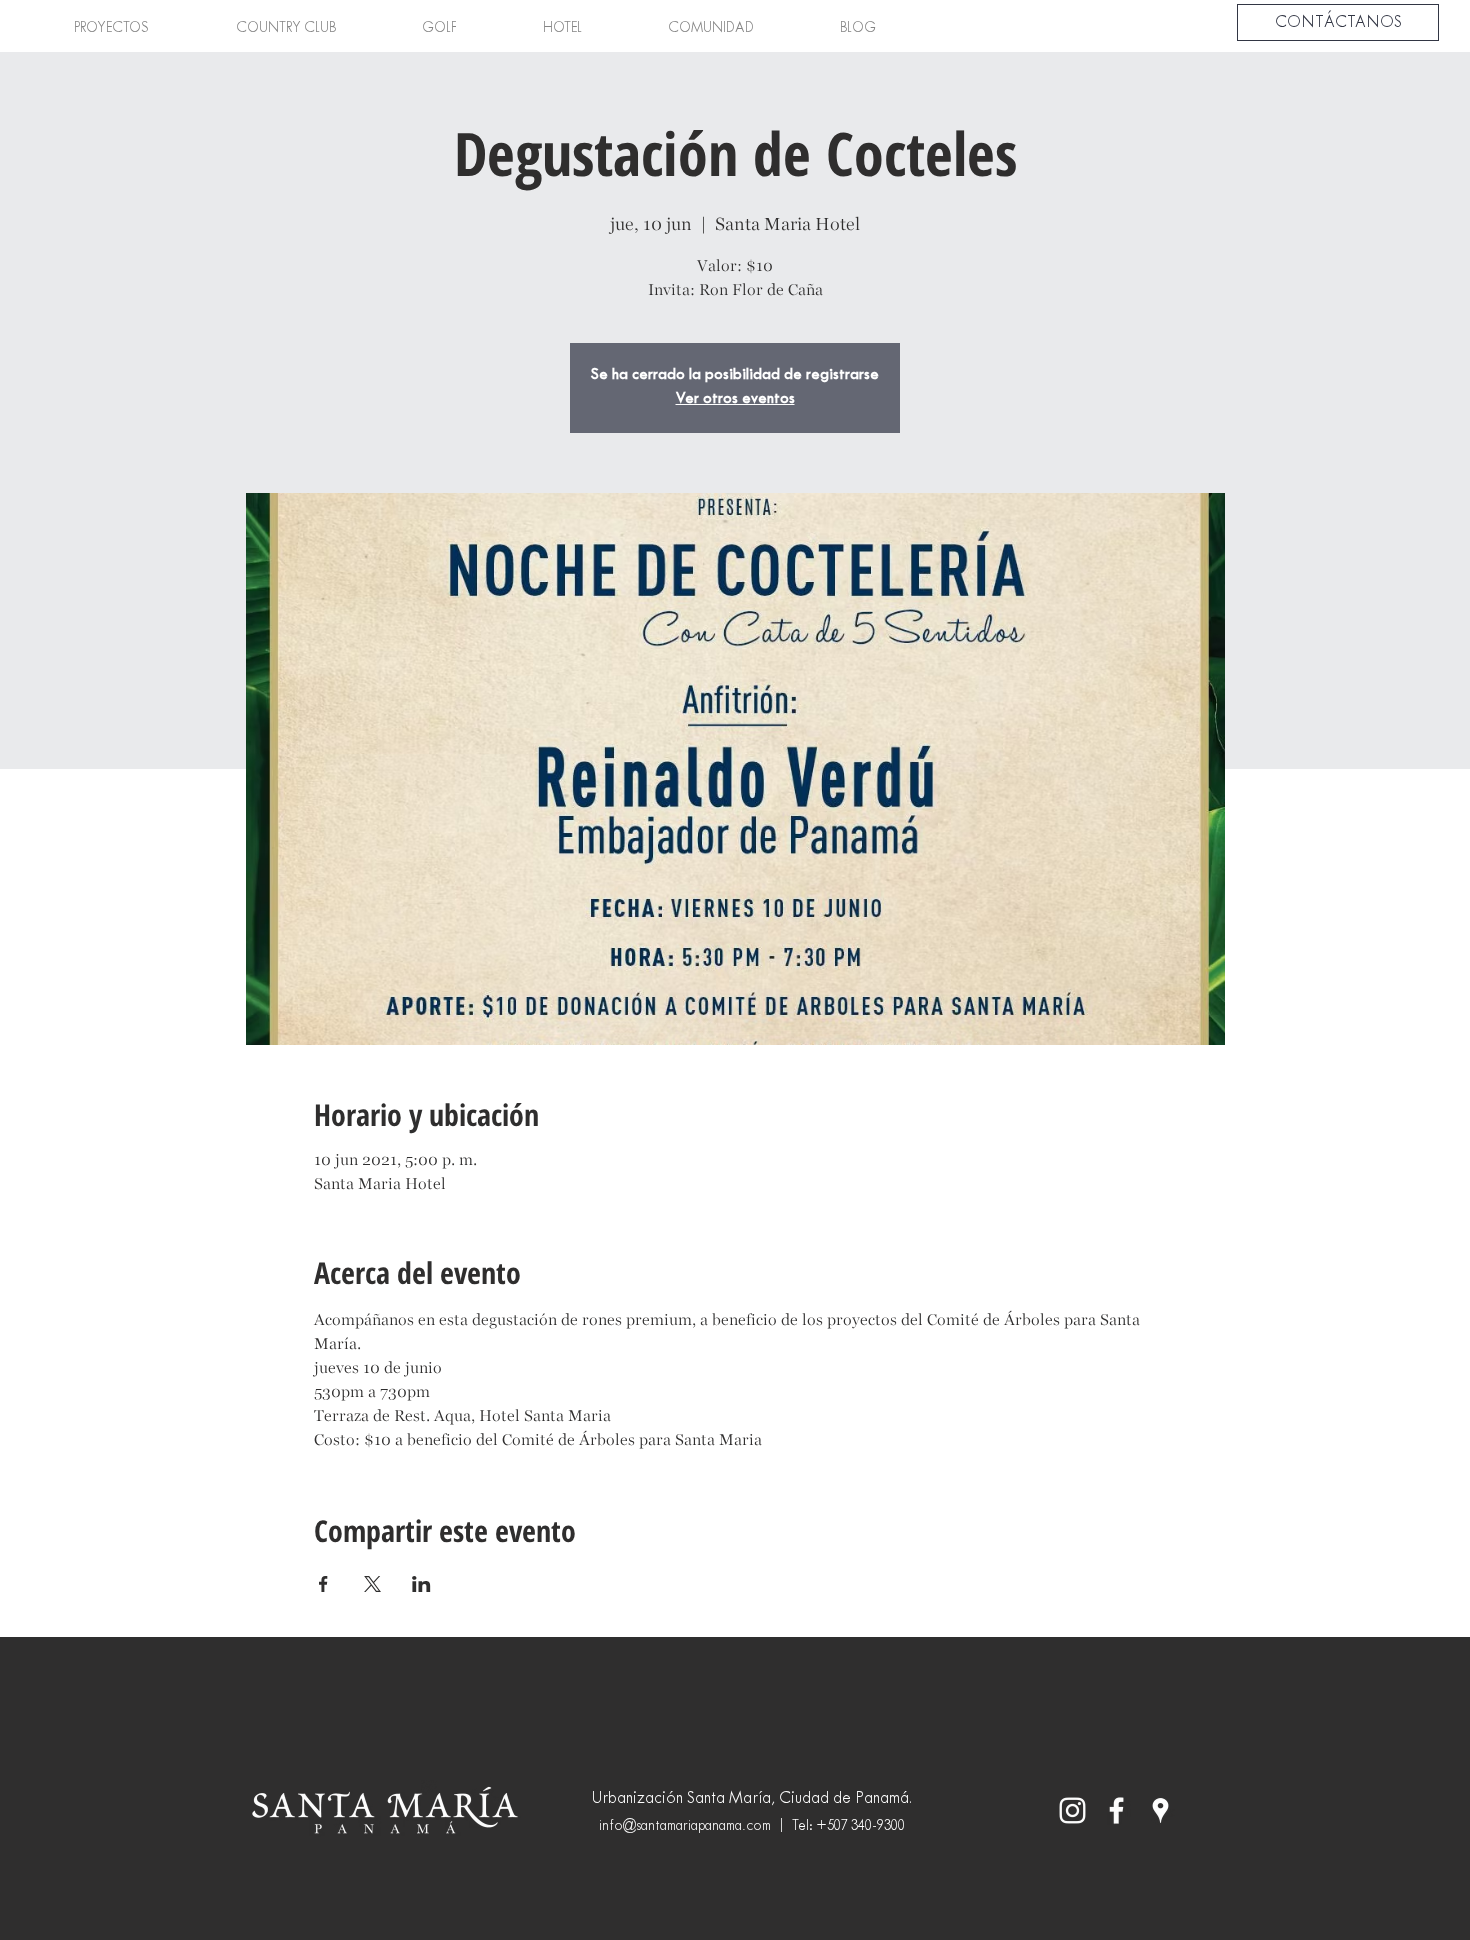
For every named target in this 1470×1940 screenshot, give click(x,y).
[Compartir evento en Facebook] (323, 1584)
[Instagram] (1072, 1810)
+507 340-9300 (860, 1826)
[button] (111, 29)
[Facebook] (1116, 1810)
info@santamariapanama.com (685, 1826)
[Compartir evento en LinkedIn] (421, 1584)
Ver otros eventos (735, 399)
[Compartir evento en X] (372, 1584)
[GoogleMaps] (1160, 1810)
